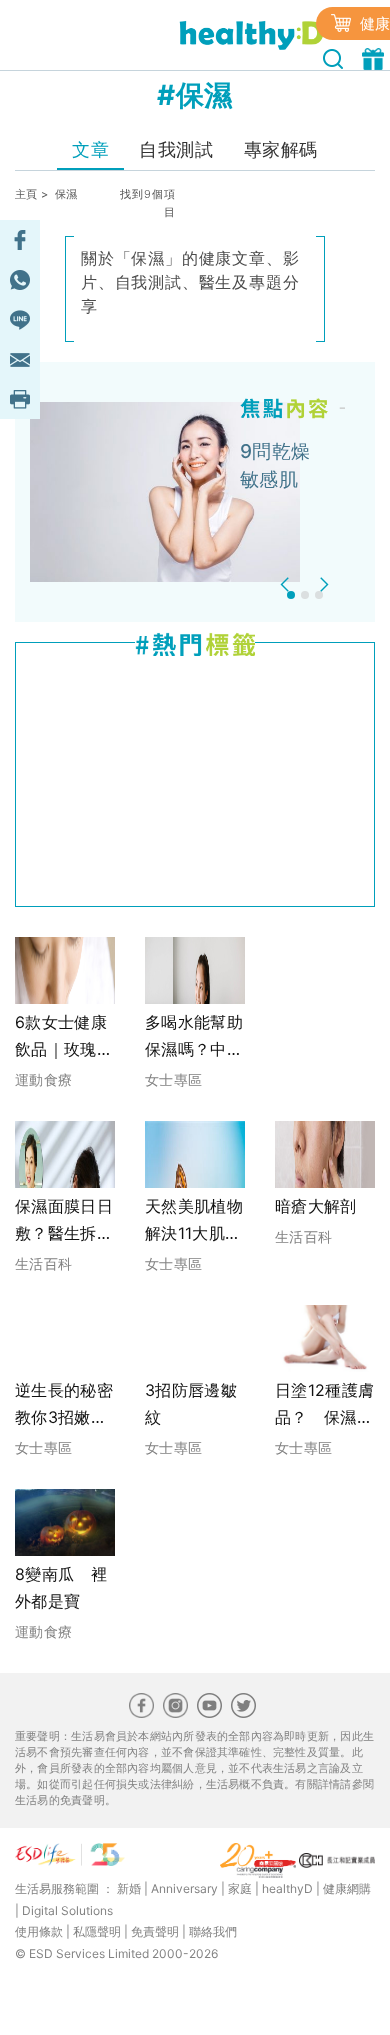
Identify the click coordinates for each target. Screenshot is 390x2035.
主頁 (26, 194)
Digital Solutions (67, 1910)
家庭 (240, 1888)
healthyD (287, 1888)
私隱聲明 (97, 1931)
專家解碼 (281, 149)
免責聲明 (155, 1931)
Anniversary (184, 1888)
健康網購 (347, 1888)
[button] (287, 584)
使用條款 (39, 1931)
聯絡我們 (213, 1931)
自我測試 (176, 149)
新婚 (129, 1888)
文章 (90, 149)
